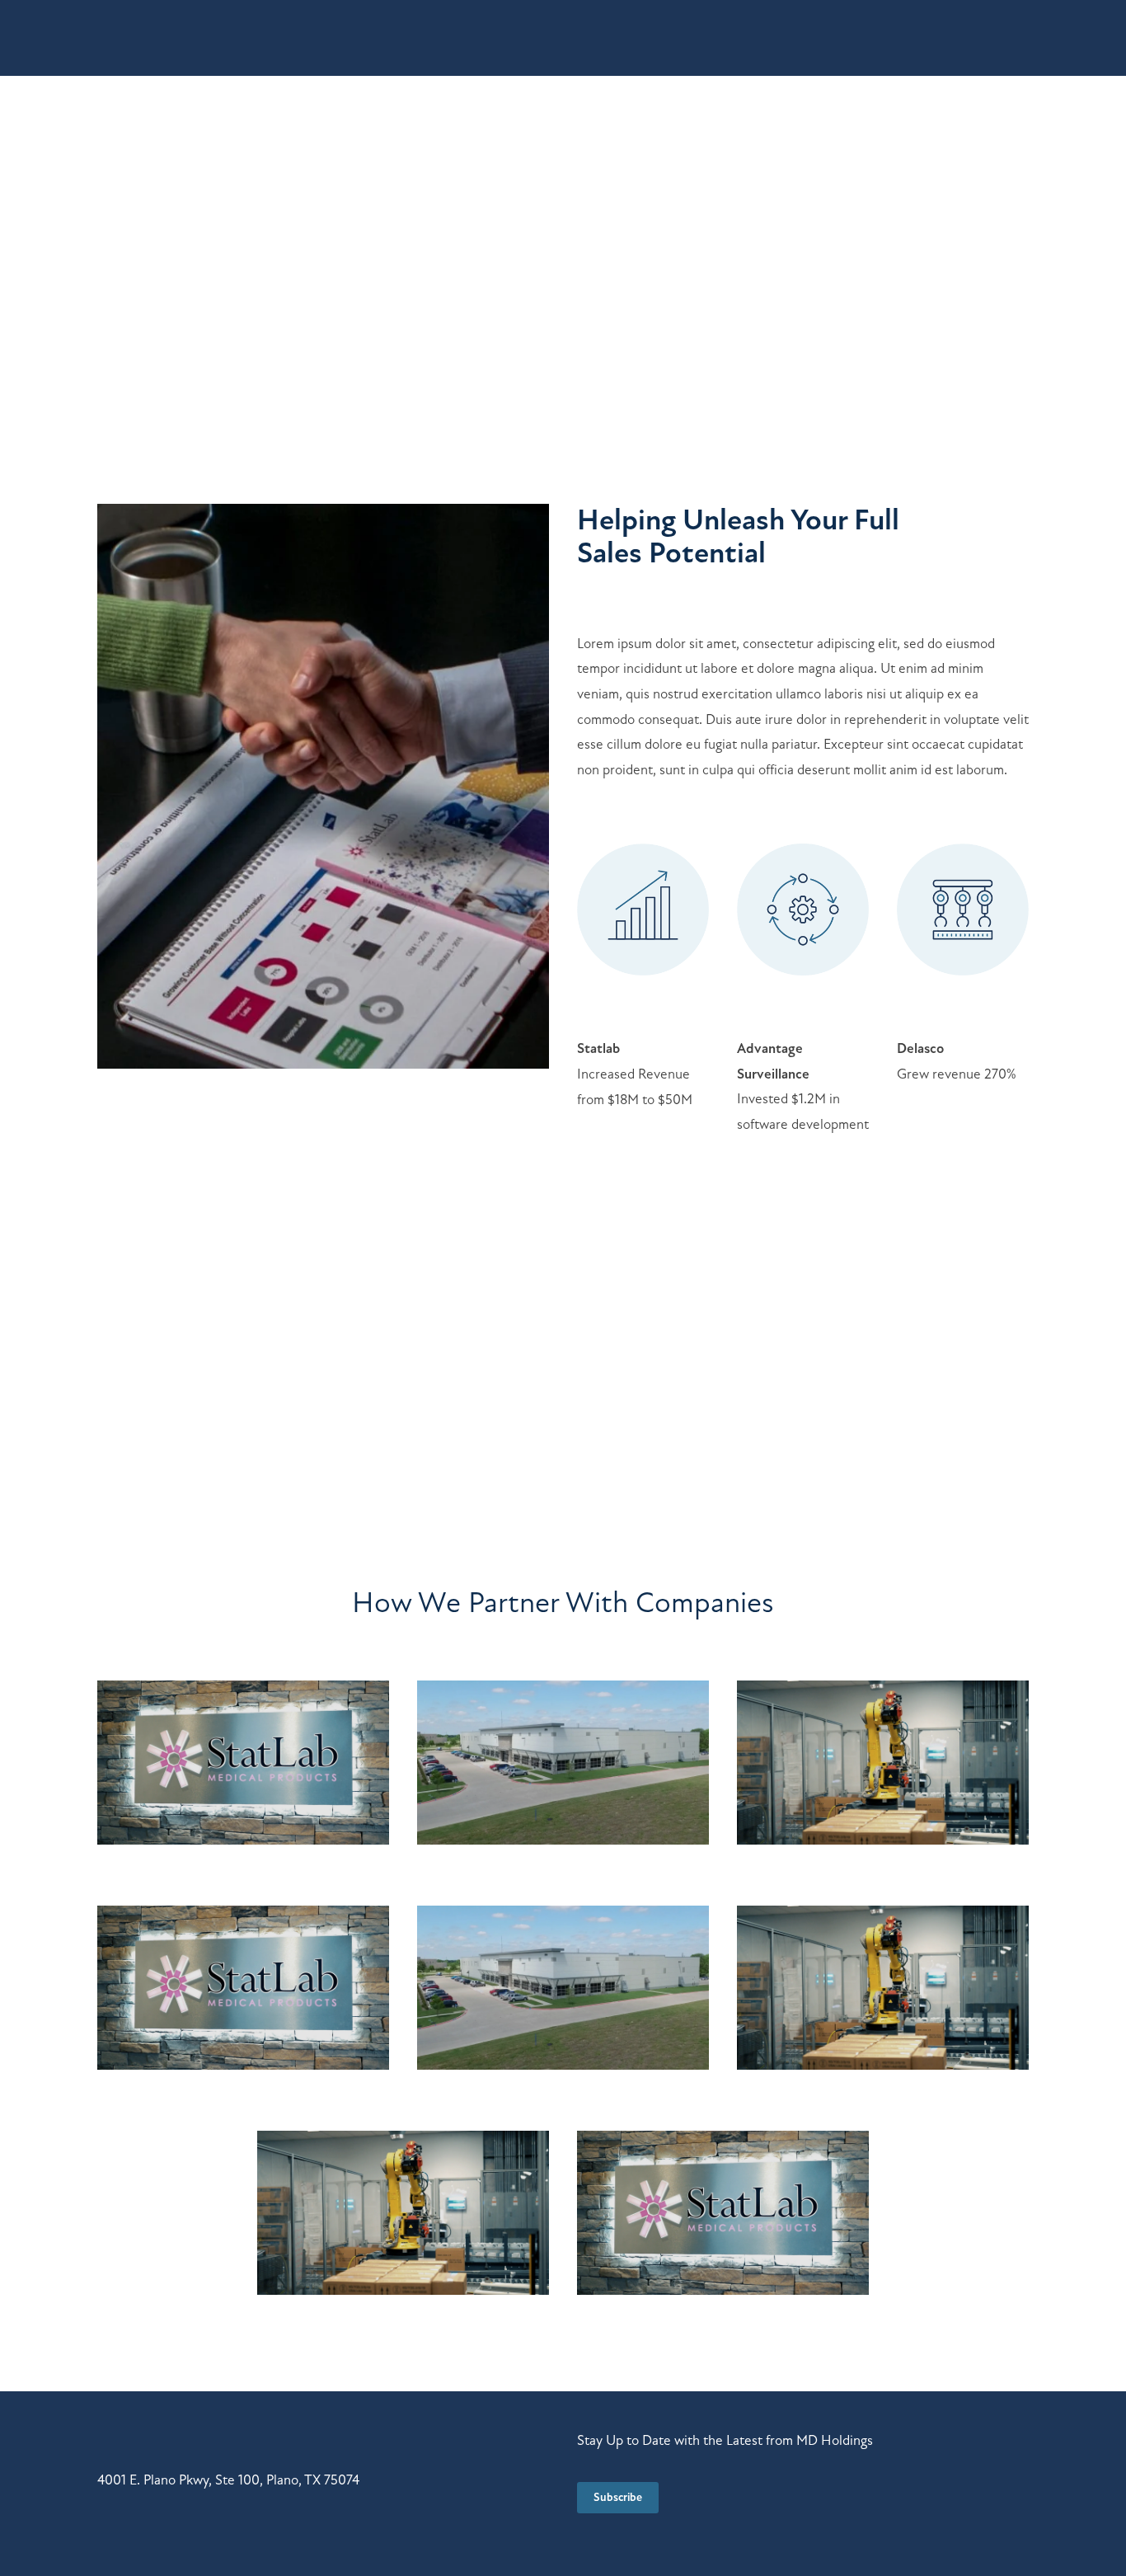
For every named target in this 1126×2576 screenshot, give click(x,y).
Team (275, 39)
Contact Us (978, 39)
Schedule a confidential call (765, 1394)
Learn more (157, 261)
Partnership (356, 39)
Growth (206, 39)
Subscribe (618, 2497)
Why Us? (126, 39)
